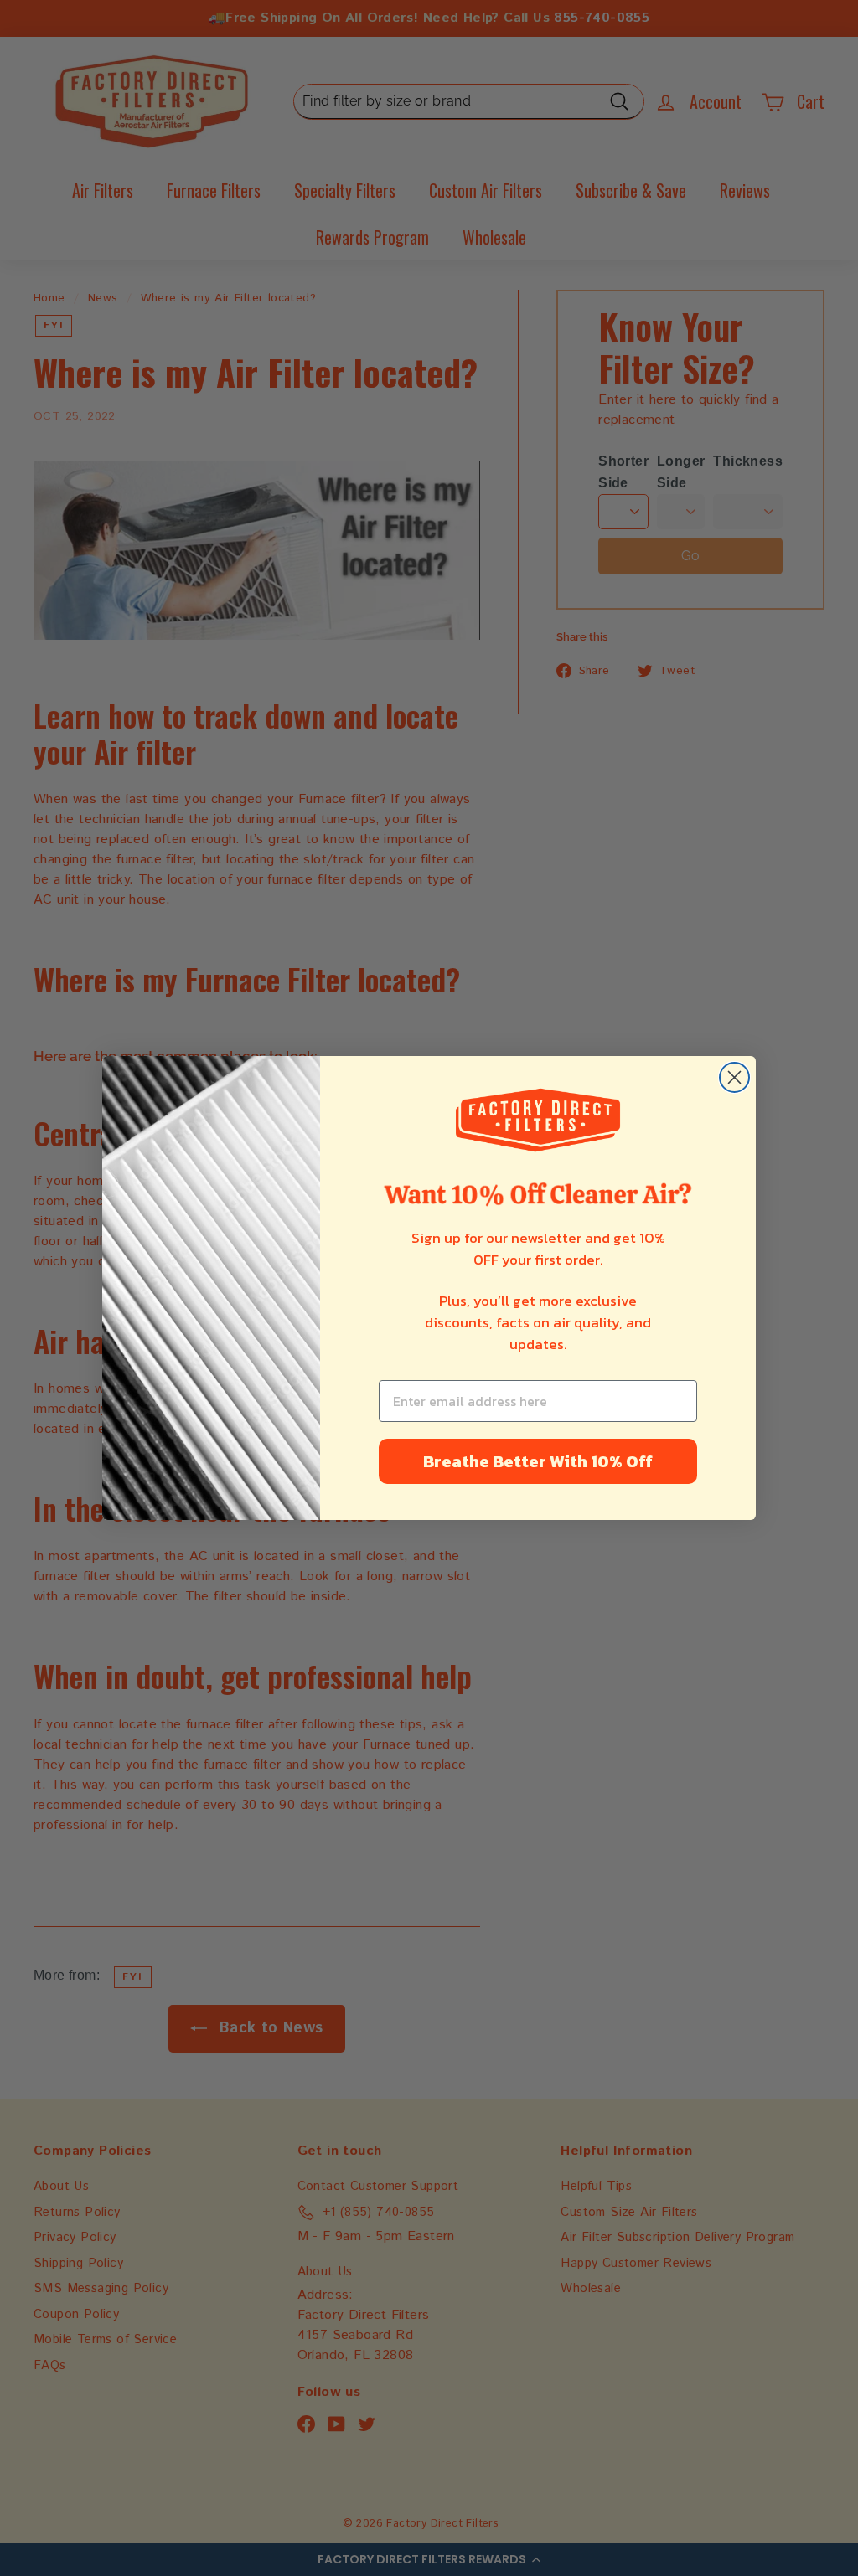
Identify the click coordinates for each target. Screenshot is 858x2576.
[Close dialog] (734, 1077)
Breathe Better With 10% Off (538, 1461)
